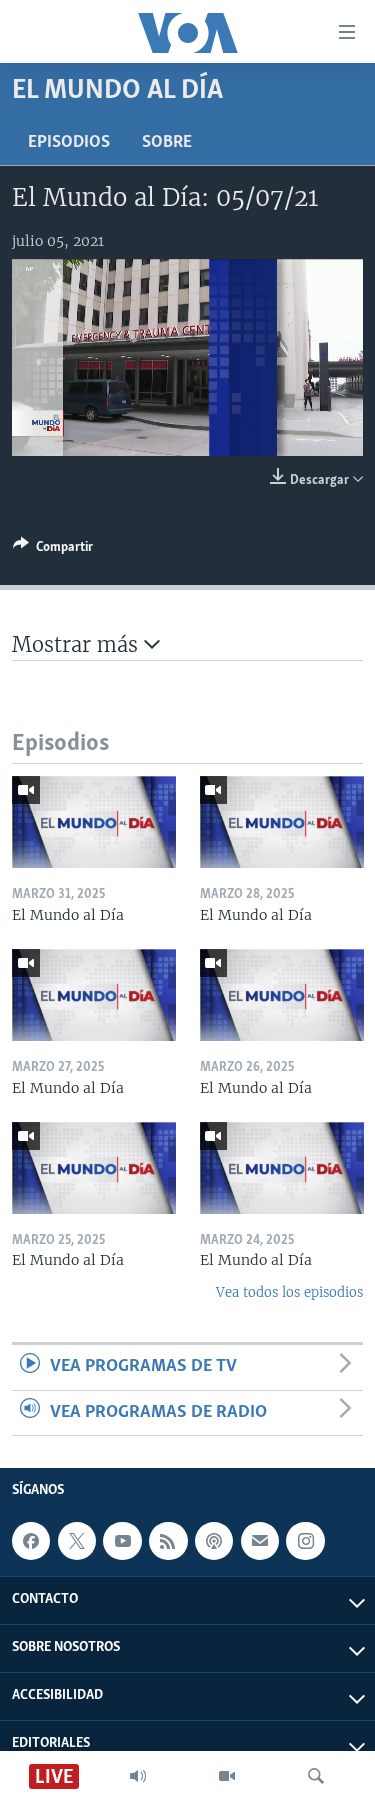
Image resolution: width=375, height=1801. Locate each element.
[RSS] (168, 1541)
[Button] (53, 550)
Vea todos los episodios (289, 1292)
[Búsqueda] (316, 1776)
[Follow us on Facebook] (31, 1541)
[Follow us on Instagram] (305, 1541)
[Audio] (138, 1776)
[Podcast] (214, 1541)
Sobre (167, 143)
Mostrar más (78, 644)
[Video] (227, 1776)
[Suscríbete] (260, 1541)
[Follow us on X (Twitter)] (77, 1541)
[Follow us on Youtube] (122, 1541)
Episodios (69, 143)
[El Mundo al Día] (94, 822)
